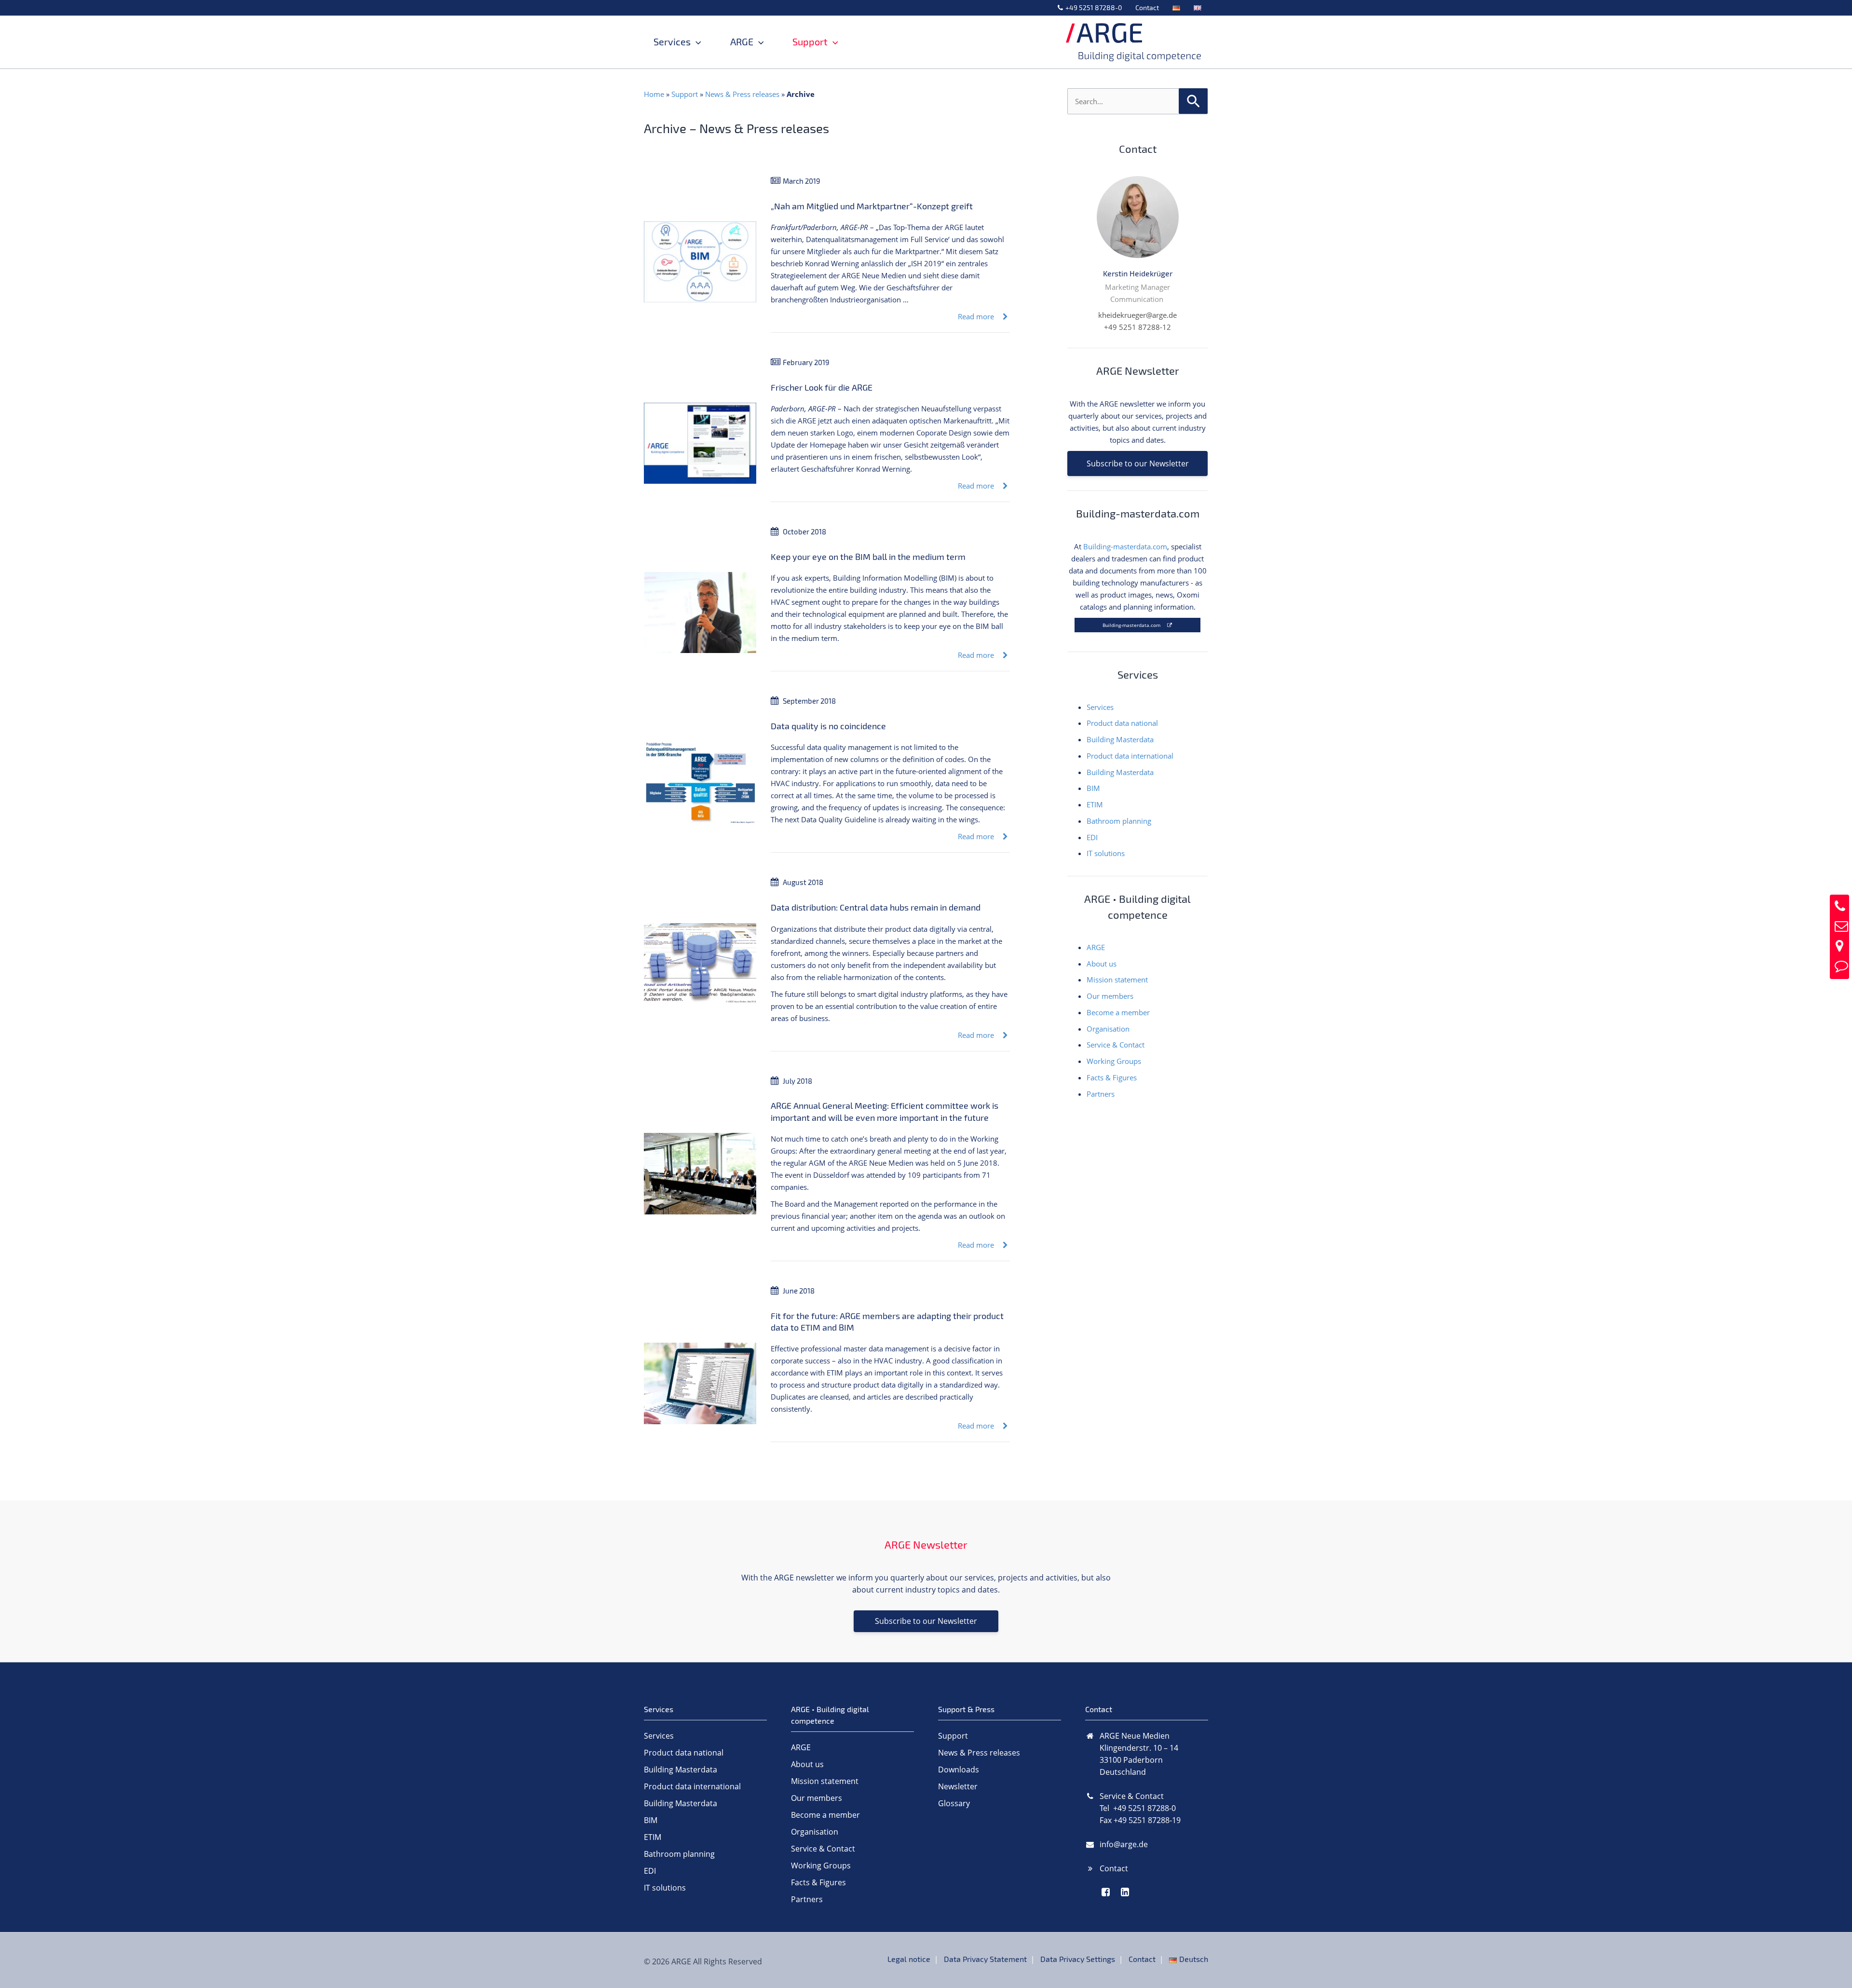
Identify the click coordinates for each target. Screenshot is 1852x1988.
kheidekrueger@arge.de (1137, 315)
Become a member (1118, 1012)
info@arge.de (1124, 1844)
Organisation (1108, 1029)
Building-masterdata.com (1125, 546)
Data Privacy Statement (985, 1959)
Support (810, 42)
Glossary (954, 1803)
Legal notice (909, 1959)
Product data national (1122, 723)
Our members (1110, 996)
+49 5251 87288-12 (1137, 327)
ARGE (742, 42)
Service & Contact (1116, 1045)
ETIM (1095, 804)
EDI (1092, 837)
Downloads (959, 1770)
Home (654, 94)
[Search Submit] (1193, 100)
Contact (1147, 7)
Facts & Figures (1112, 1077)
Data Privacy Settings (1078, 1959)
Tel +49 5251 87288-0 (1138, 1808)
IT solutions (1106, 853)
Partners (1101, 1094)
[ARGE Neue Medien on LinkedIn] (1125, 1892)
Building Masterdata (1120, 739)
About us (1102, 964)
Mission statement (1117, 980)
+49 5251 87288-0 (1094, 7)
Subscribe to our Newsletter (1138, 463)
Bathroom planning (1119, 821)
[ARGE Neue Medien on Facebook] (1106, 1892)
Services (672, 42)
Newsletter (958, 1786)
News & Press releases (742, 94)
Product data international (1130, 756)
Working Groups (1114, 1061)
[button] (696, 42)
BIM (1093, 788)
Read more (977, 316)
